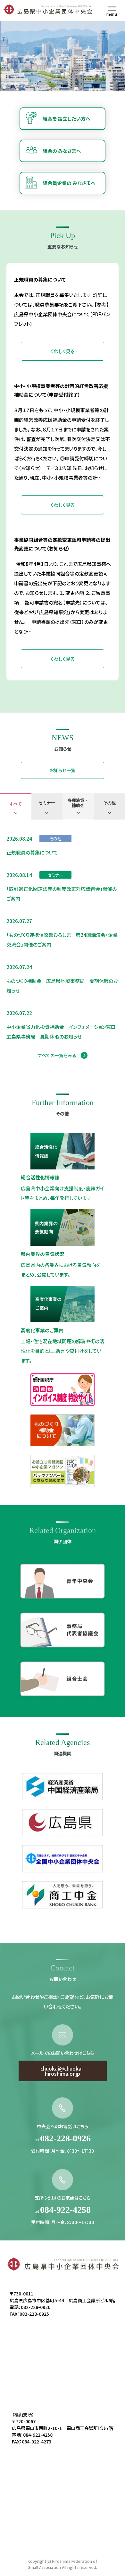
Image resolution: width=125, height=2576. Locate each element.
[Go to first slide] (119, 59)
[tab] (16, 807)
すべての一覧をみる (57, 1055)
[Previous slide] (6, 59)
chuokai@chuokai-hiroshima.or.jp (63, 2071)
